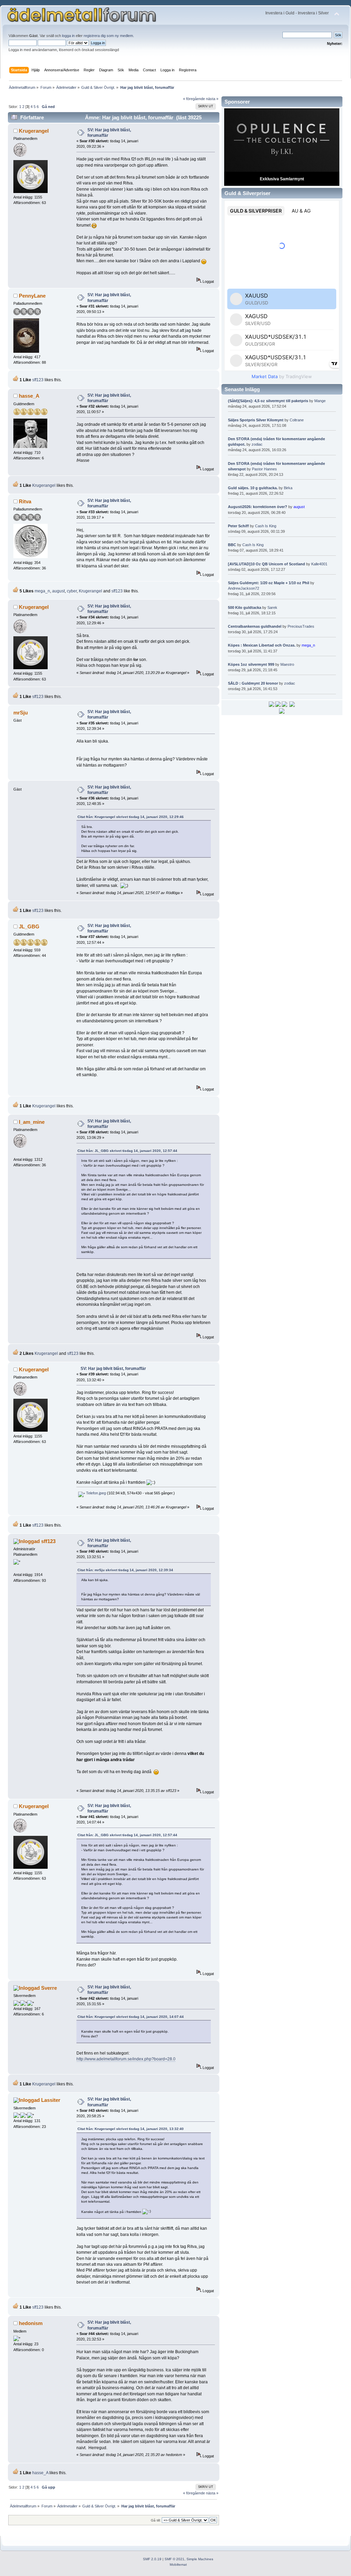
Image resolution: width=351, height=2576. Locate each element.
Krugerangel (34, 131)
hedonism (31, 2323)
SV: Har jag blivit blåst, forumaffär (113, 1369)
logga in (68, 36)
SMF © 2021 (174, 2559)
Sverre (49, 1988)
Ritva (25, 501)
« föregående (194, 99)
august (58, 591)
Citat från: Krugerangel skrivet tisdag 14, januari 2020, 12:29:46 (131, 817)
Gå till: (156, 2520)
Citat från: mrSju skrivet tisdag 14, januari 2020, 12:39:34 (125, 1570)
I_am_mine (32, 1122)
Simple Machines (200, 2559)
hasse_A (29, 396)
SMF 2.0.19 (152, 2559)
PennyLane (32, 296)
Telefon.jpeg (95, 1493)
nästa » (212, 99)
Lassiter (51, 2100)
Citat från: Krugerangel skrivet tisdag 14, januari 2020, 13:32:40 (131, 2129)
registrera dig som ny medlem (108, 36)
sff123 (38, 380)
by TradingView (282, 376)
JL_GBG (29, 926)
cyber (72, 591)
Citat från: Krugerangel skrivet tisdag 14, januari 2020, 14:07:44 (131, 2017)
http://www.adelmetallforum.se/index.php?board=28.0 (126, 2059)
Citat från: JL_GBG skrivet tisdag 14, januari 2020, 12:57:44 (127, 1151)
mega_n (42, 591)
